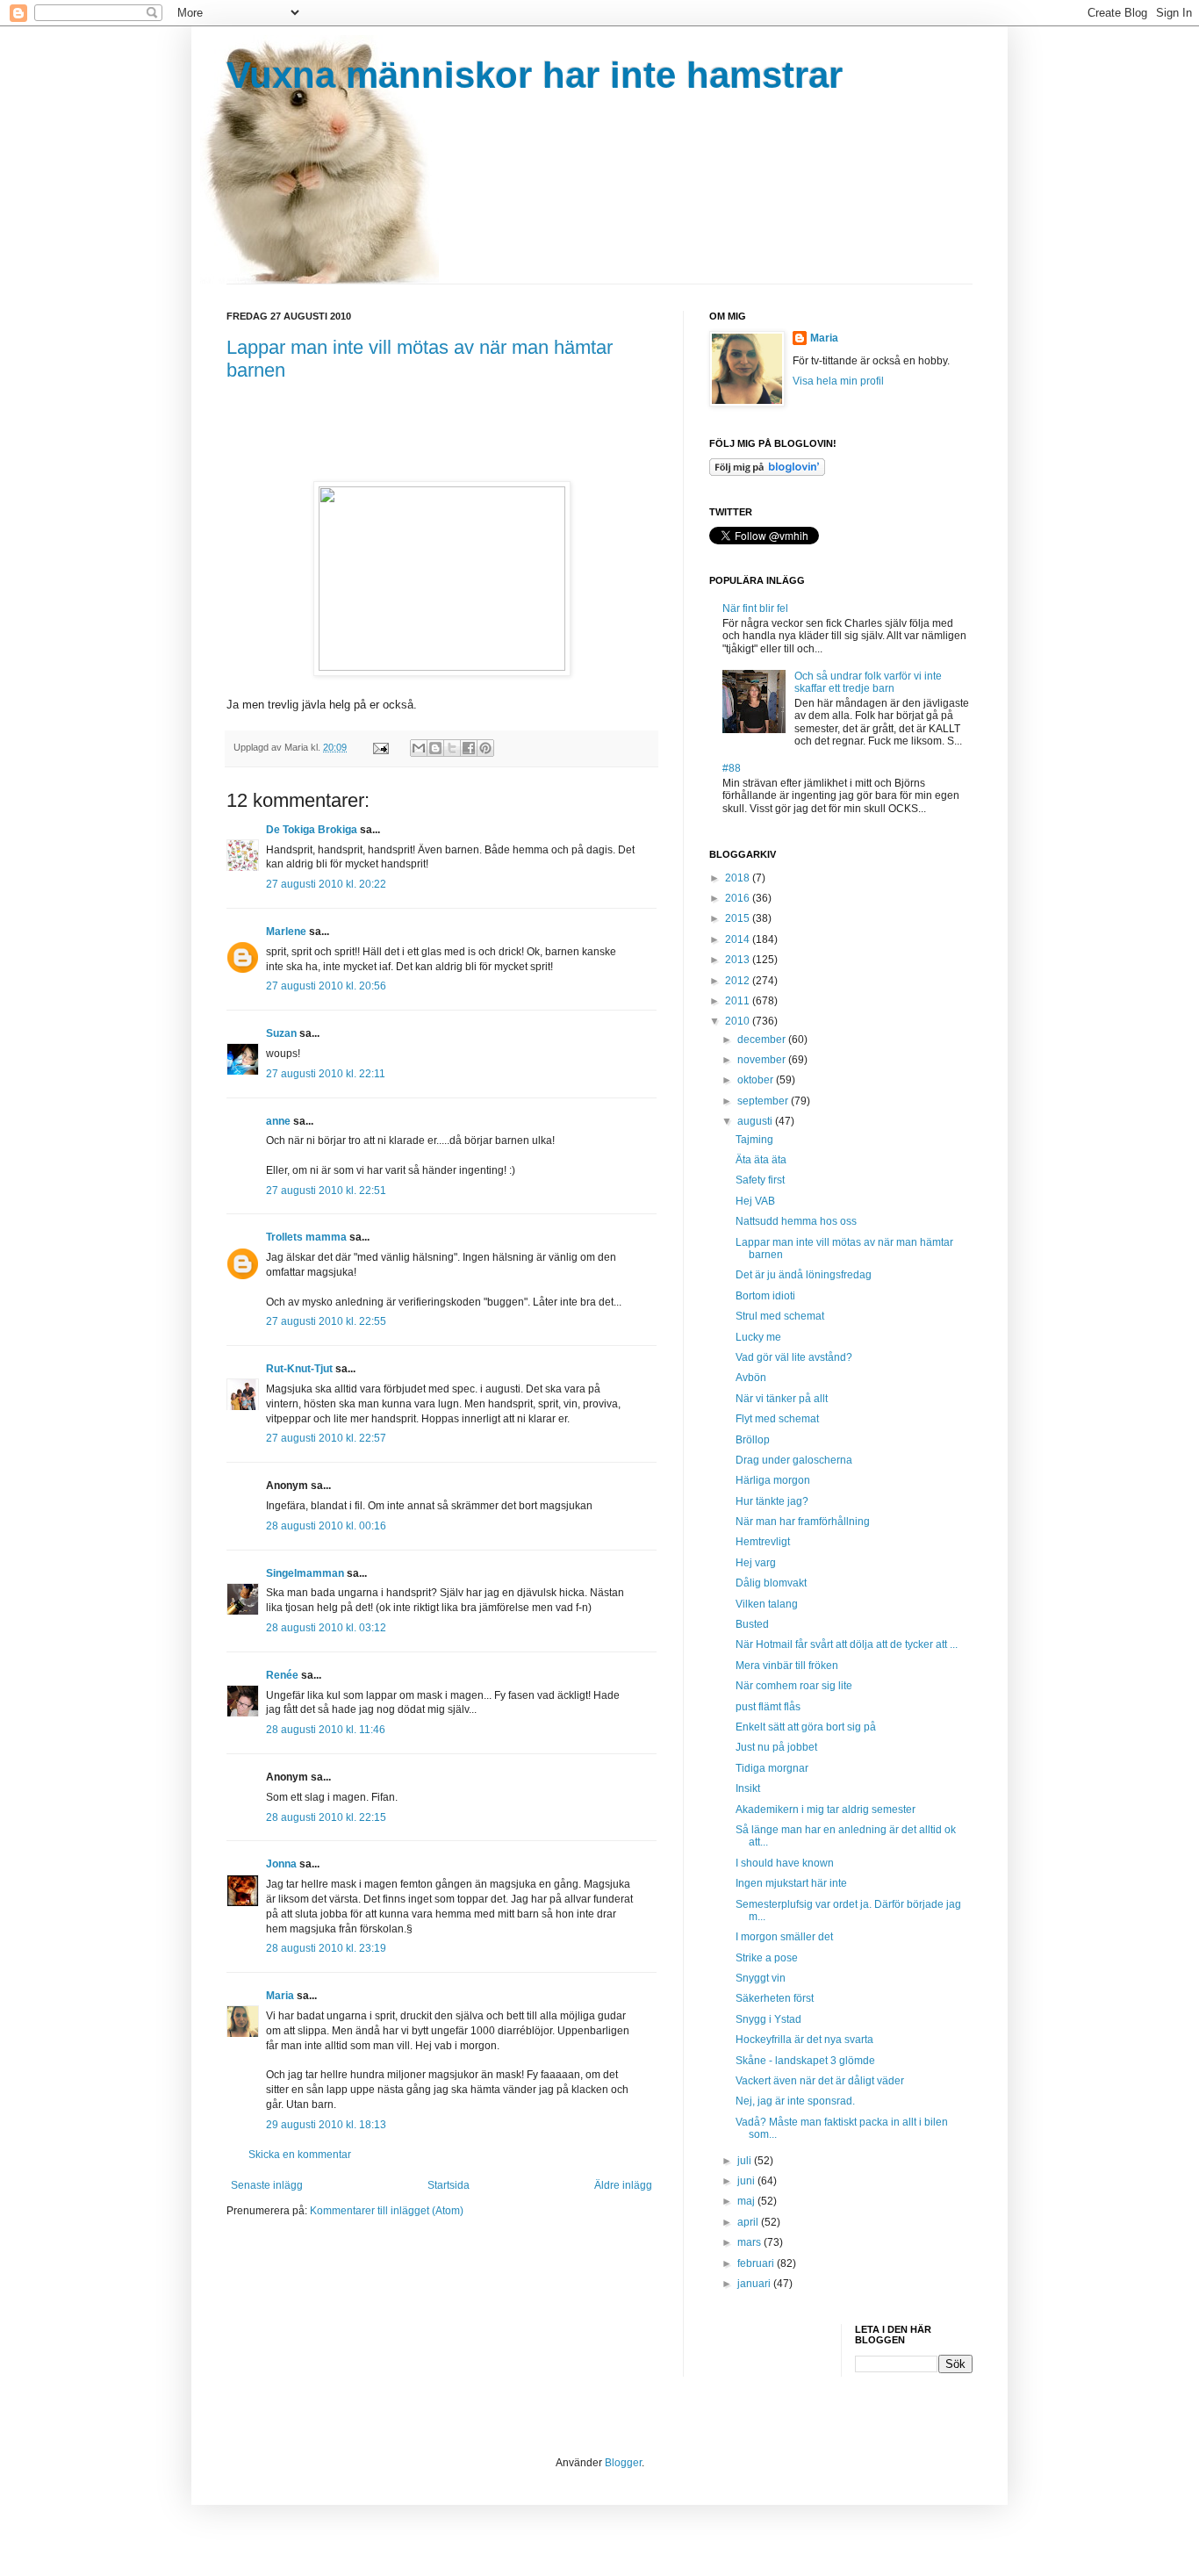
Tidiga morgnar (772, 1768)
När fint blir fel (755, 608)
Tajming (754, 1140)
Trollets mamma (306, 1237)
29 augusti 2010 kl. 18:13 (326, 2125)
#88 (732, 768)
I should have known (785, 1863)
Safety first (760, 1180)
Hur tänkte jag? (772, 1501)
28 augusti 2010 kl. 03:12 (326, 1628)
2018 (739, 878)
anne (278, 1121)
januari (755, 2284)
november (763, 1060)
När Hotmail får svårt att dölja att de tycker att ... (847, 1644)
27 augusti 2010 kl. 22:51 (326, 1191)
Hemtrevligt (763, 1542)
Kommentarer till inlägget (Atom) (387, 2211)
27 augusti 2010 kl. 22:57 (326, 1438)
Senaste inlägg (267, 2185)
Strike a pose (767, 1958)
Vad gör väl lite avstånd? (794, 1357)
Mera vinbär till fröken (787, 1666)
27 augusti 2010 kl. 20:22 (326, 884)
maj (747, 2201)
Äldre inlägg (623, 2185)
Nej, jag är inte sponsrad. (795, 2101)
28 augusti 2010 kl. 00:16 (326, 1526)
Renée (282, 1675)
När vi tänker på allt (782, 1399)
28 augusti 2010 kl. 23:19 (326, 1948)
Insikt (748, 1788)
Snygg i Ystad (768, 2019)
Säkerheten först (775, 1998)
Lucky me (758, 1337)
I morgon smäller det (784, 1937)
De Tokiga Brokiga (312, 830)
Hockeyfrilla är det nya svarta (804, 2040)
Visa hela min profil (838, 381)
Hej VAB (755, 1201)
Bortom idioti (765, 1296)
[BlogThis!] (435, 748)
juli (746, 2161)
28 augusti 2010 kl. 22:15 (326, 1817)
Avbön (751, 1378)
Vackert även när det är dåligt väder (820, 2081)
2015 (739, 918)
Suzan (281, 1033)
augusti (756, 1121)
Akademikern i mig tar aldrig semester (826, 1810)
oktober (757, 1080)
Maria (280, 1996)
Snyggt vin (761, 1978)
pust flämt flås (768, 1707)
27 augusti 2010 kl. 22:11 (326, 1074)
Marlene (286, 932)
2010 (739, 1021)
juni (747, 2181)
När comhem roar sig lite (794, 1686)
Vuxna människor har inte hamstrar (535, 75)
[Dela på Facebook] (469, 748)
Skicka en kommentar (300, 2155)
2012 (739, 981)
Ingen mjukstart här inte (791, 1883)
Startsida (449, 2185)
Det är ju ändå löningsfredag (804, 1275)
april (749, 2222)
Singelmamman (305, 1573)
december (763, 1040)
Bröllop (753, 1440)
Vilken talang (767, 1604)
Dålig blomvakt (771, 1583)
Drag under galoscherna (794, 1460)
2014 (739, 939)
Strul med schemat (780, 1316)
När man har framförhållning (803, 1522)
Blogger (623, 2463)
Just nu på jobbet (776, 1747)
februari (757, 2263)
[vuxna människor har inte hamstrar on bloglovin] (767, 472)
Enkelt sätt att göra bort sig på (806, 1727)
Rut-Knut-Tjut (299, 1369)
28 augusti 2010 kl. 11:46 (326, 1730)
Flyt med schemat (777, 1419)
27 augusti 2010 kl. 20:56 (326, 986)
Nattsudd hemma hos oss (796, 1221)
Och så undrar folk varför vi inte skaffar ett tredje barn (868, 682)
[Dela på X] (452, 748)
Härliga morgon (773, 1480)
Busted (752, 1624)
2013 (739, 960)
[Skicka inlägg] (380, 747)
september (764, 1101)
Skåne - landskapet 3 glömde (805, 2061)
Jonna (281, 1864)
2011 (739, 1001)
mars (750, 2242)
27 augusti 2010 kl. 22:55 (326, 1321)
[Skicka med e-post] (419, 748)
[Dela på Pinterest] (485, 748)
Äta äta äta (761, 1160)
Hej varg (756, 1563)
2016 (739, 898)
